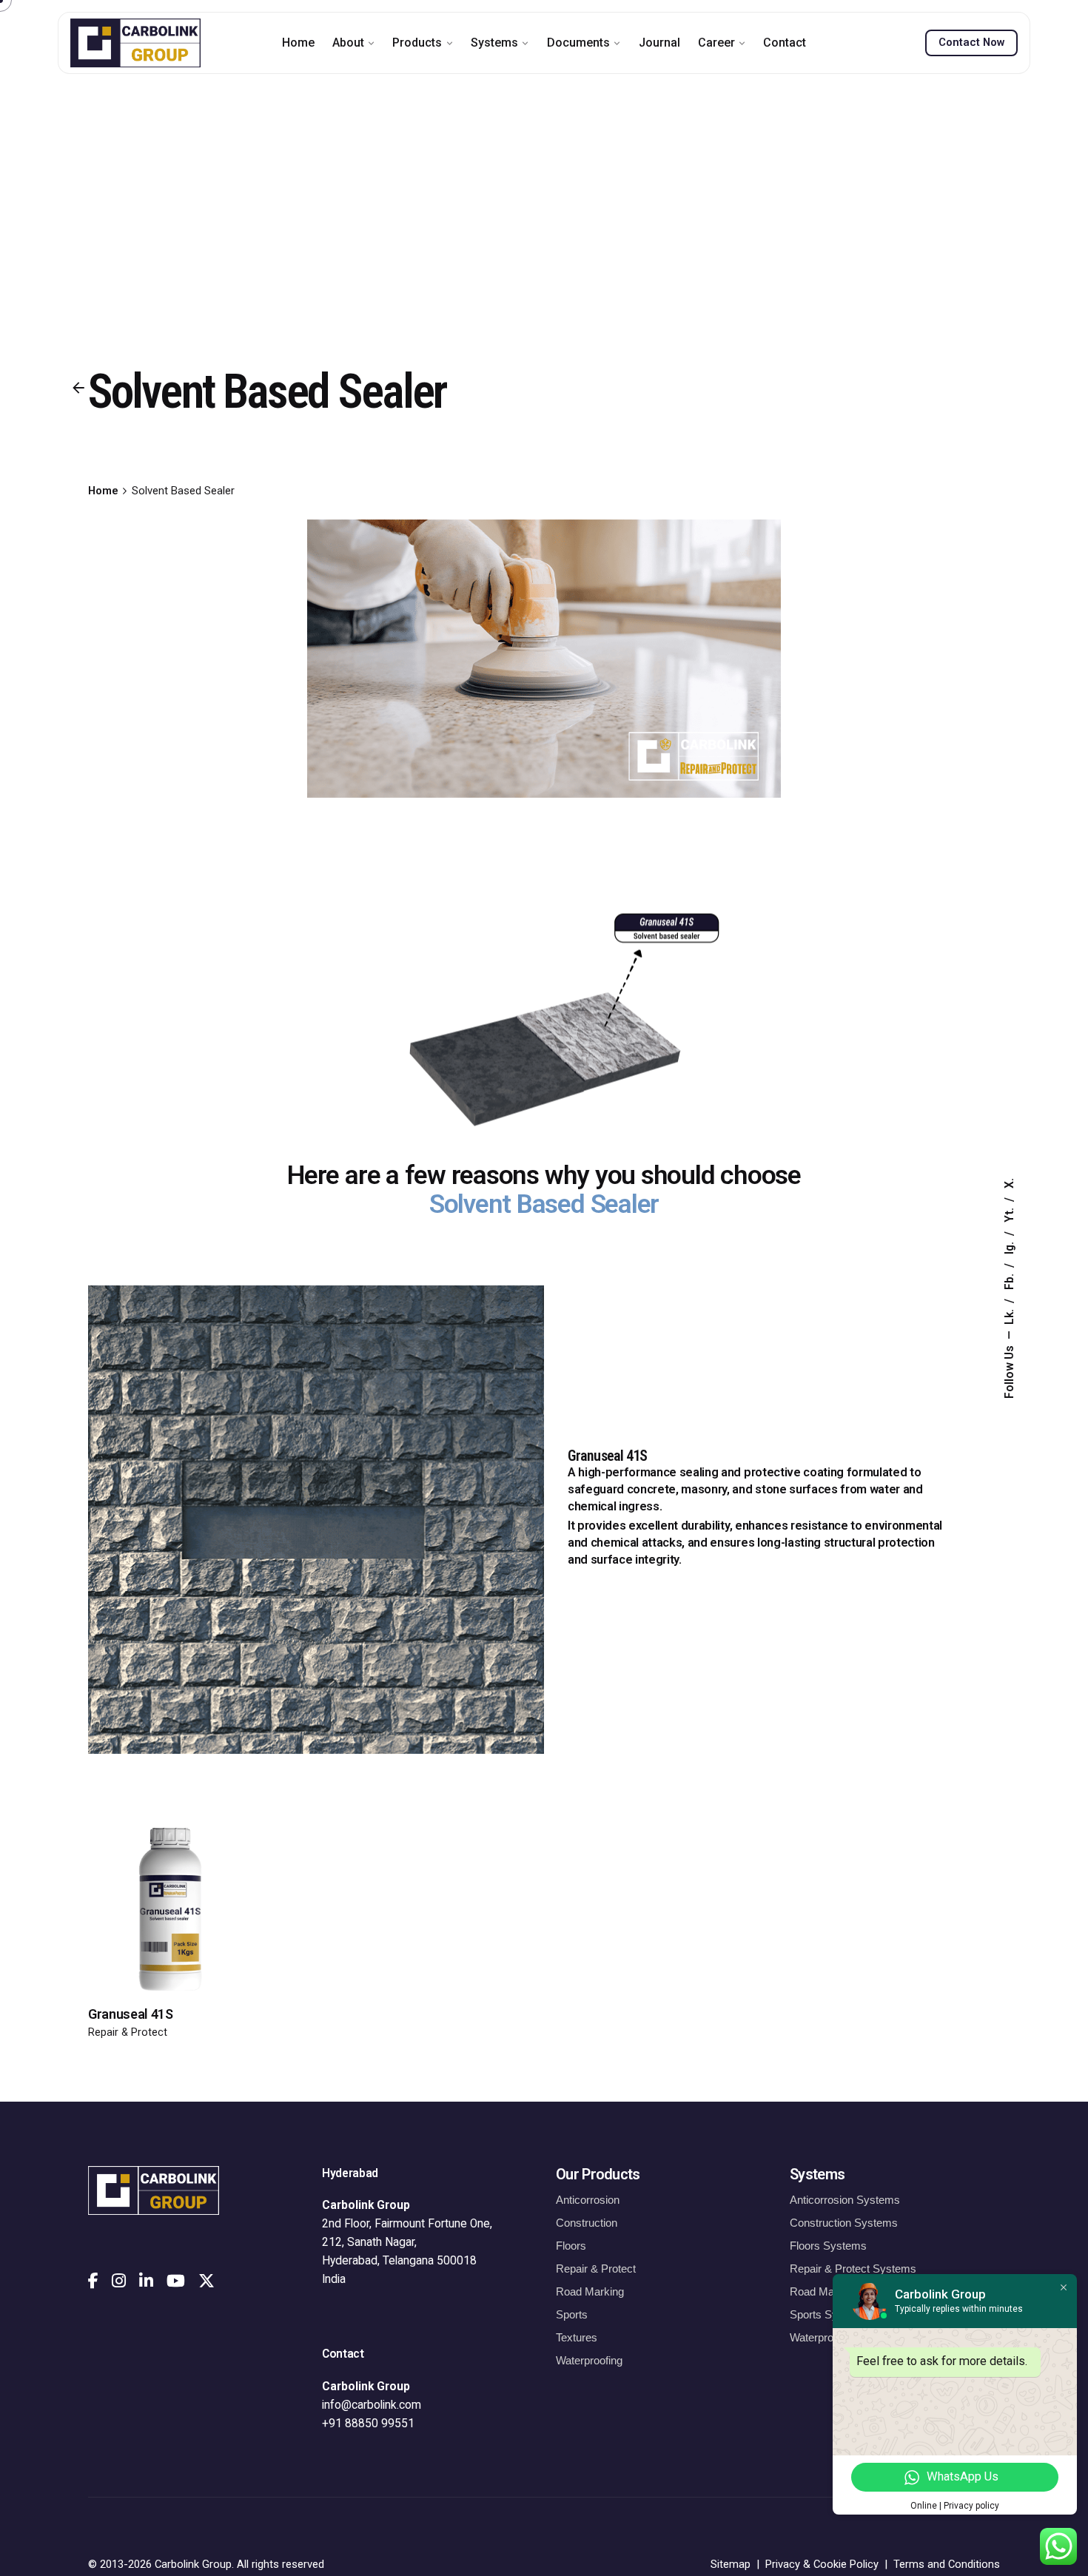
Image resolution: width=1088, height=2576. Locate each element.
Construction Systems (844, 2223)
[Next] (172, 1936)
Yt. (1010, 1214)
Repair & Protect (128, 2032)
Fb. (1010, 1280)
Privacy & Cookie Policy (822, 2564)
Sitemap (731, 2564)
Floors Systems (828, 2246)
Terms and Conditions (947, 2564)
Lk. (1010, 1315)
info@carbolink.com (372, 2405)
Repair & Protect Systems (853, 2269)
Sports (572, 2314)
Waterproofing (589, 2360)
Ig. (1010, 1247)
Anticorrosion (588, 2200)
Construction (587, 2223)
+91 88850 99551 (368, 2424)
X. (1010, 1183)
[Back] (78, 388)
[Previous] (172, 1894)
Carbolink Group (193, 2564)
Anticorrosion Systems (845, 2200)
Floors (571, 2246)
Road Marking (590, 2291)
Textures (577, 2337)
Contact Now (971, 42)
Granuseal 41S (131, 2014)
